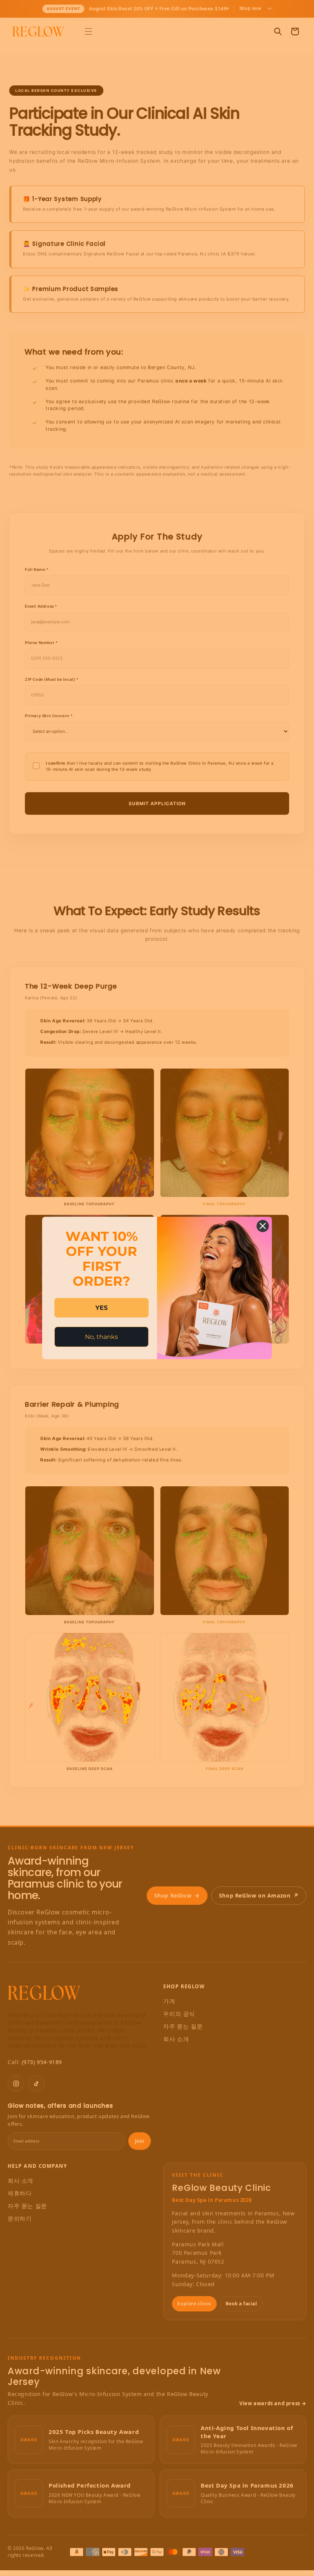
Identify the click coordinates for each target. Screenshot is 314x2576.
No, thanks (101, 1337)
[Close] (263, 1226)
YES (101, 1308)
